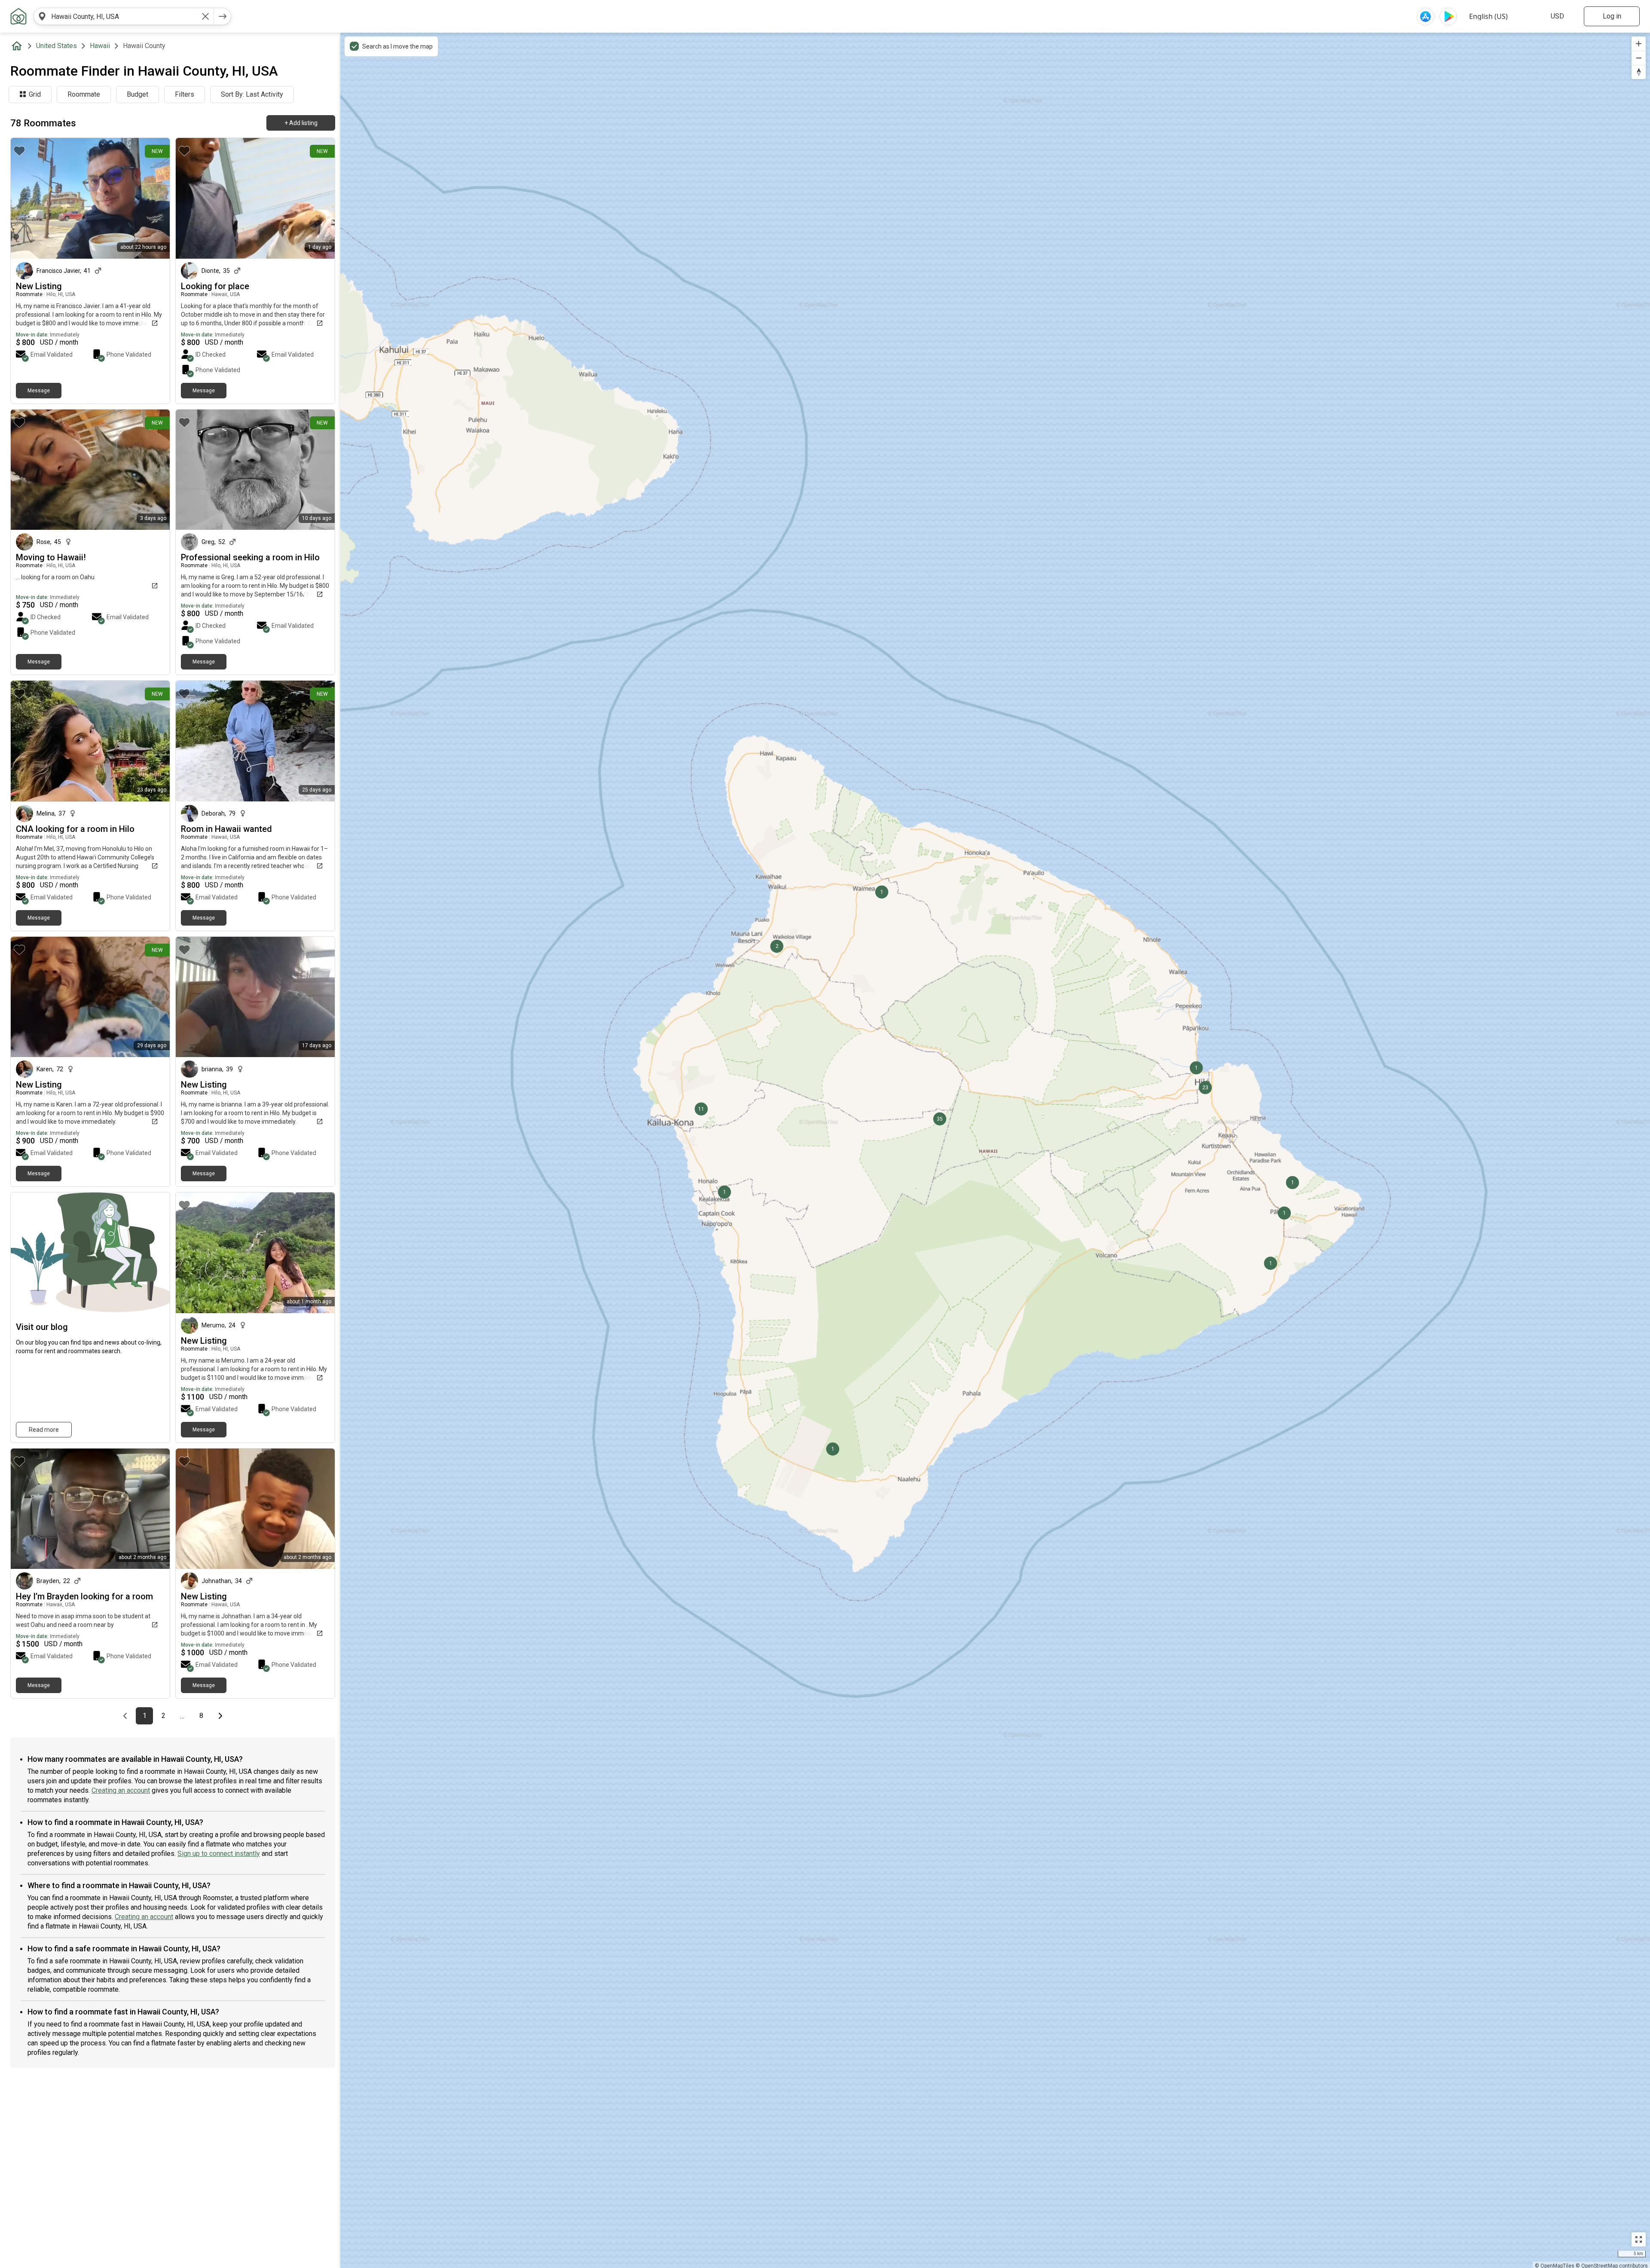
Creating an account (121, 1790)
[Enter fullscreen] (1639, 2239)
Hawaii (100, 46)
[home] (18, 46)
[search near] (42, 16)
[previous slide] (192, 198)
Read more (44, 1430)
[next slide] (319, 198)
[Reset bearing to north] (1639, 72)
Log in (1612, 16)
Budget (137, 94)
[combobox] (124, 16)
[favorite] (19, 151)
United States (57, 46)
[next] (223, 16)
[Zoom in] (1639, 44)
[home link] (18, 16)
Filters (185, 94)
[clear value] (205, 16)
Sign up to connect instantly (219, 1854)
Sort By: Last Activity (252, 94)
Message (39, 391)
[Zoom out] (1639, 58)
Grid (35, 94)
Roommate (84, 94)
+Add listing (301, 123)
